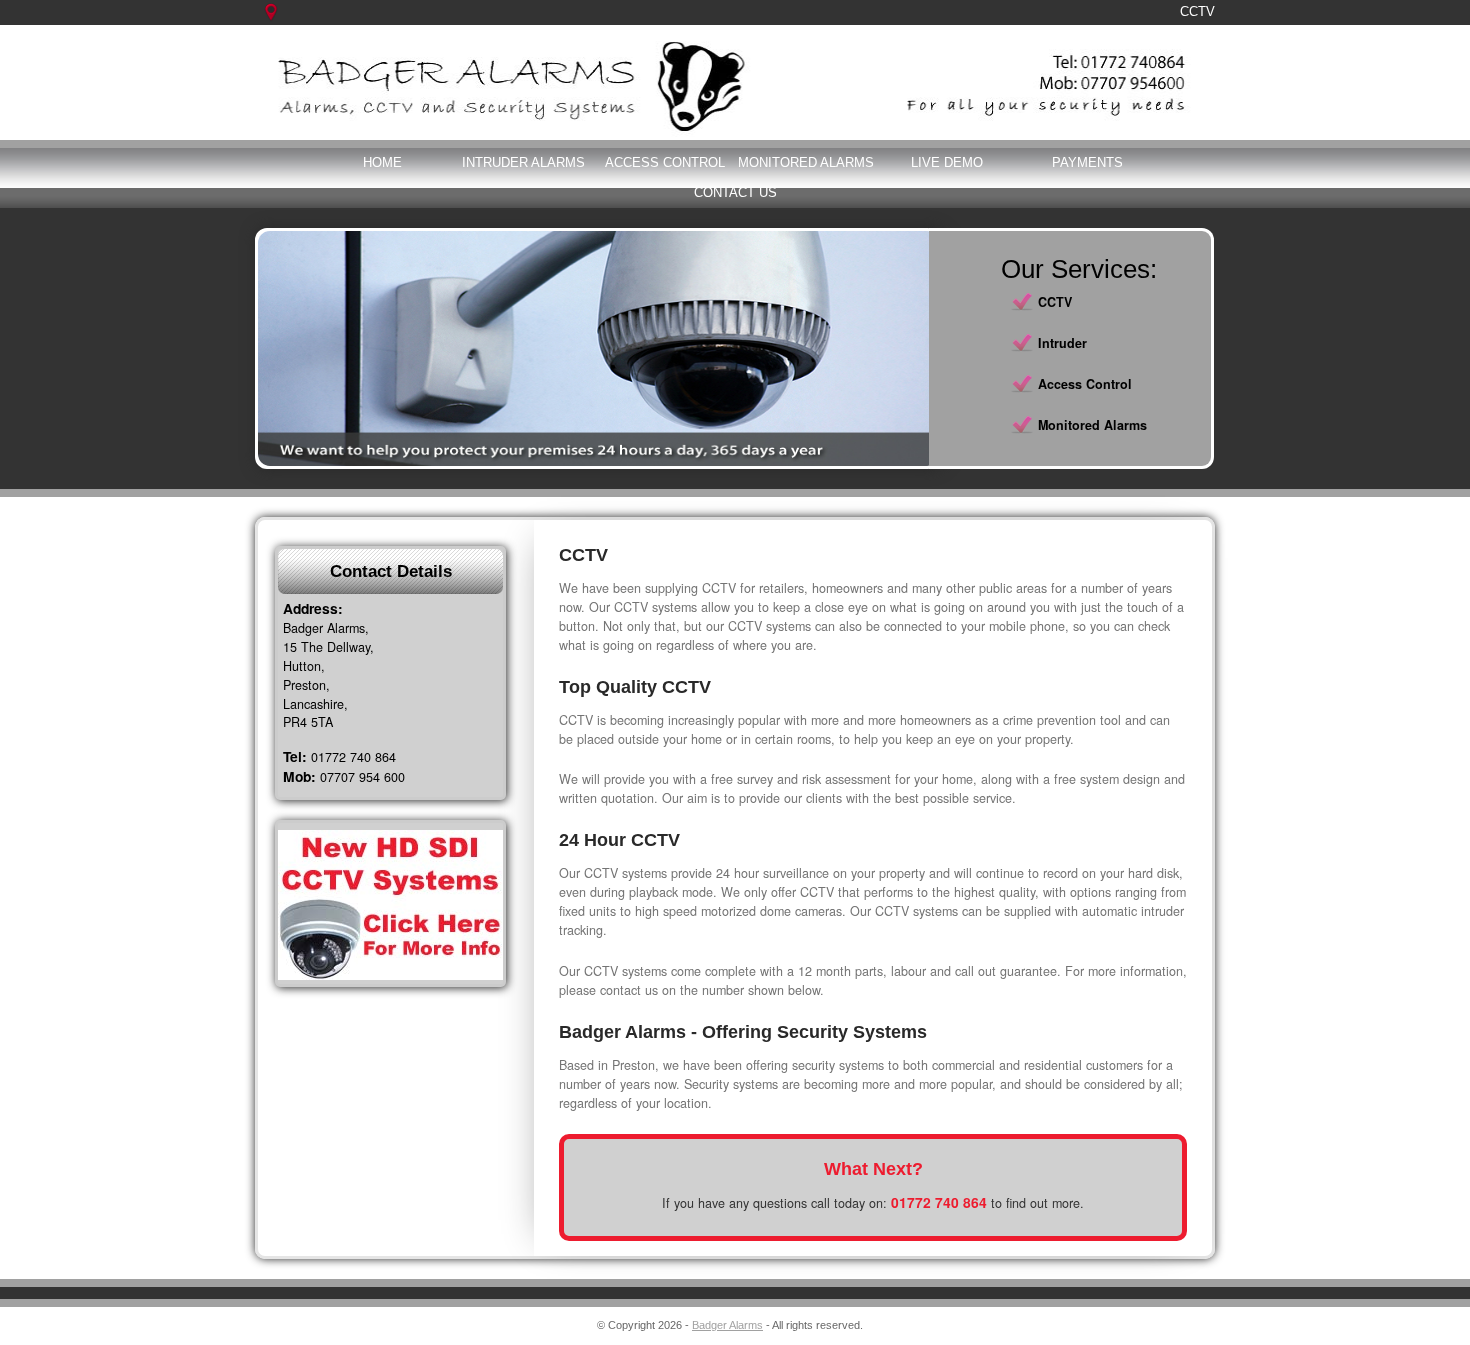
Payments (1087, 162)
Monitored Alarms (806, 162)
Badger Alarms (727, 1325)
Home (382, 162)
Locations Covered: (282, 22)
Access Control (665, 162)
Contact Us (735, 192)
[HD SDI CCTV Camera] (390, 905)
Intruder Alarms (523, 162)
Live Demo (947, 162)
